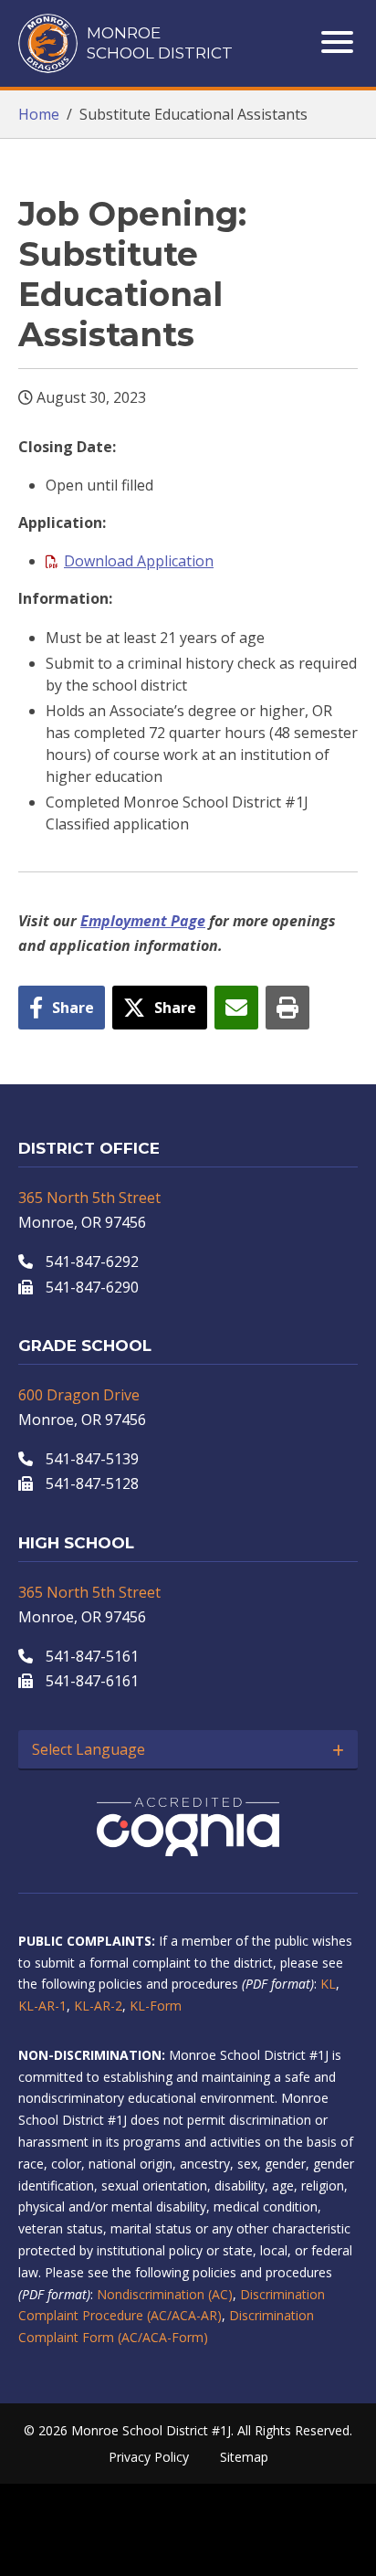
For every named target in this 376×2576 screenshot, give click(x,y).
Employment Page (143, 921)
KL (328, 1984)
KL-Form (156, 2006)
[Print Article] (287, 1008)
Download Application (139, 561)
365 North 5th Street (89, 1198)
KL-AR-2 (98, 2006)
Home (39, 114)
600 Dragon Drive (79, 1395)
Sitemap (244, 2457)
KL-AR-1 (42, 2006)
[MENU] (339, 42)
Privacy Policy (149, 2457)
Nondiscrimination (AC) (165, 2294)
